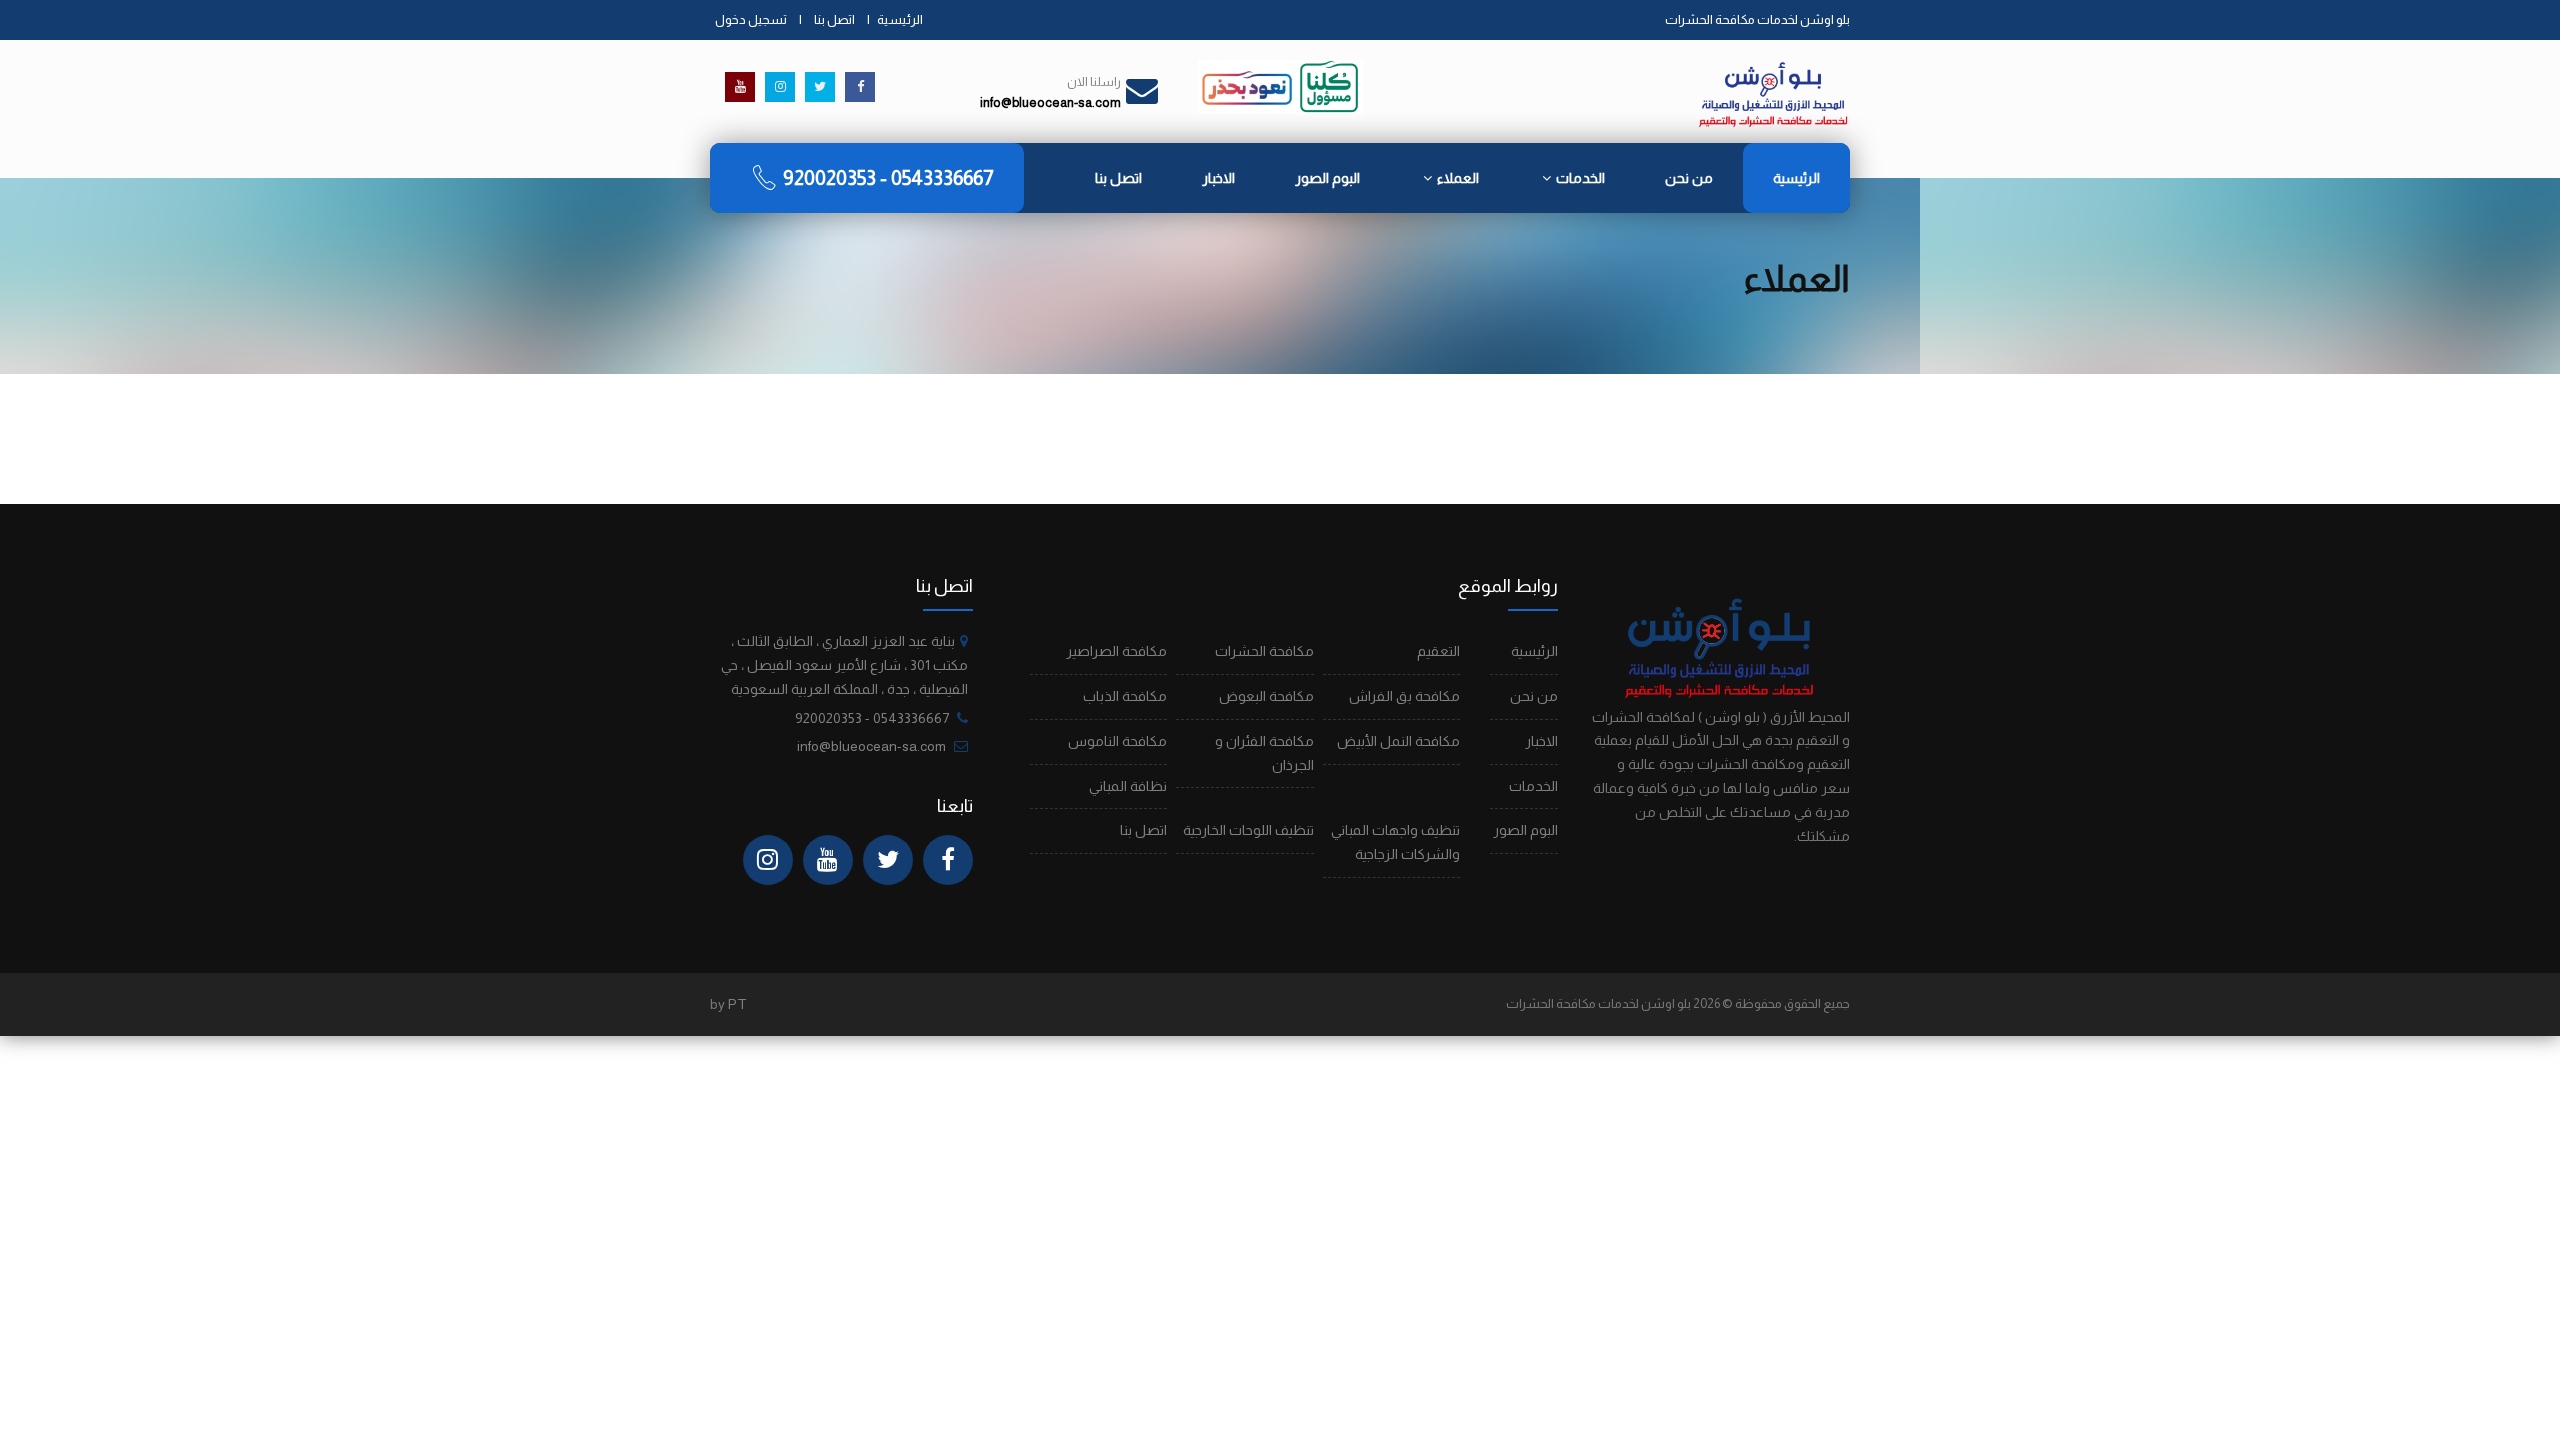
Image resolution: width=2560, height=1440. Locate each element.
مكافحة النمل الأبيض (1398, 741)
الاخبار (1218, 178)
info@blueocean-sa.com (871, 746)
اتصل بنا (834, 19)
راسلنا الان (1094, 82)
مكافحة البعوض (1266, 696)
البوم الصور (1327, 178)
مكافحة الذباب (1125, 696)
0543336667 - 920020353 (888, 178)
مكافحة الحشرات (1264, 651)
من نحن (1689, 178)
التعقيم (1438, 651)
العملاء (1458, 178)
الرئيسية (900, 19)
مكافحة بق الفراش (1404, 696)
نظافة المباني (1128, 786)
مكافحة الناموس (1117, 741)
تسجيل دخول (751, 19)
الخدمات (1580, 178)
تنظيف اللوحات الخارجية (1248, 830)
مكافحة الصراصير (1116, 651)
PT (737, 1004)
